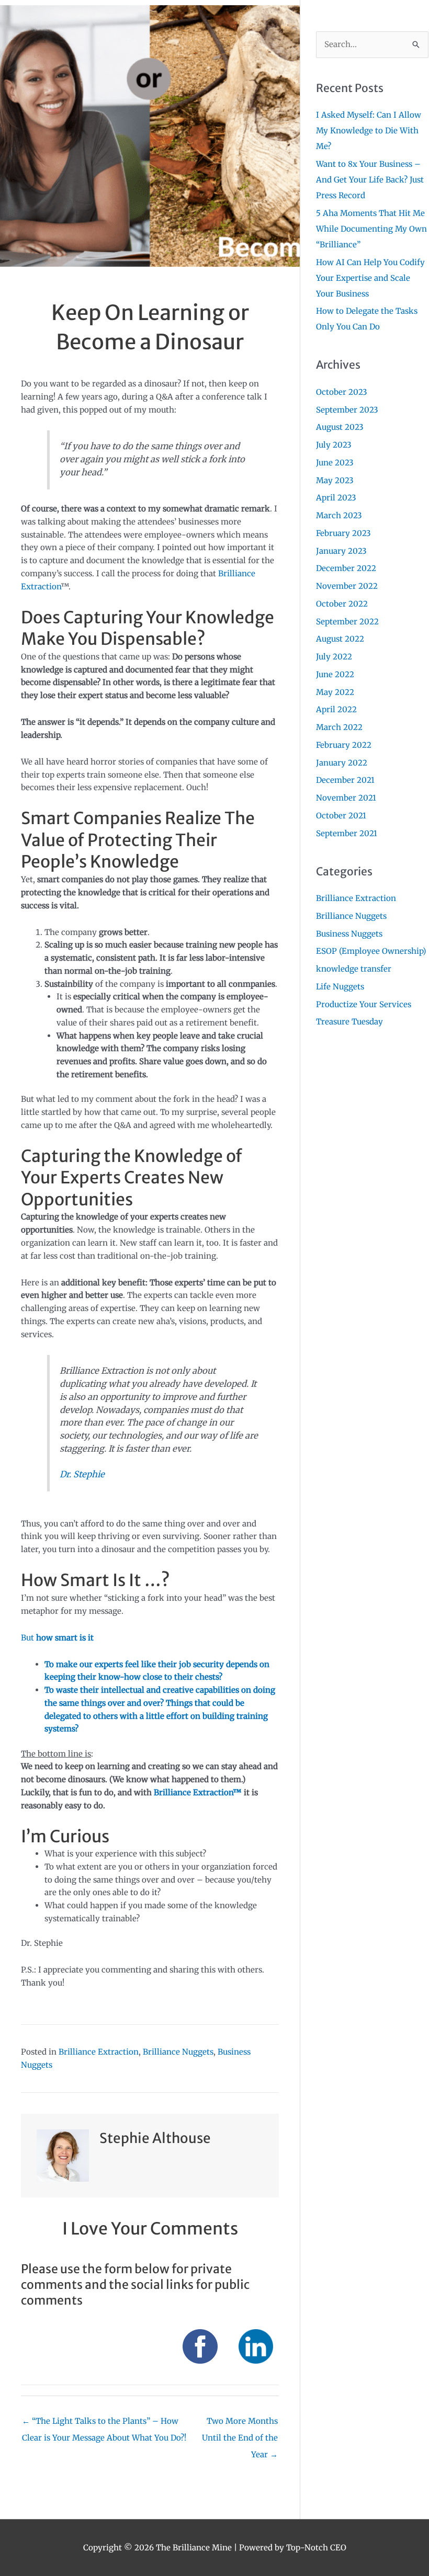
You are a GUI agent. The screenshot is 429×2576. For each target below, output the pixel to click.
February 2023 (343, 533)
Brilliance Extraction (99, 2052)
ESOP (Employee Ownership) (371, 951)
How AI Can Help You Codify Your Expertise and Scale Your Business (370, 278)
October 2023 (342, 392)
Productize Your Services (364, 1004)
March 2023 (339, 515)
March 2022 (339, 727)
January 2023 (341, 551)
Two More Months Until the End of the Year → (240, 2424)
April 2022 (336, 709)
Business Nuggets (349, 934)
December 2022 (346, 568)
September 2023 (347, 410)
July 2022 (334, 657)
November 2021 (346, 798)
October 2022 (342, 604)
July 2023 (334, 445)
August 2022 (340, 639)
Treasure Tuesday (349, 1022)
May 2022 (335, 692)
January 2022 (342, 763)
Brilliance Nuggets (178, 2052)
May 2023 (335, 480)
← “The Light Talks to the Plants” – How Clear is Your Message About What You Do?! (104, 2424)
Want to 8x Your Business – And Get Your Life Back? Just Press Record (370, 180)
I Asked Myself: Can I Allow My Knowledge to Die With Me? (369, 130)
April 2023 (336, 498)
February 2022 (344, 745)
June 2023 (335, 463)
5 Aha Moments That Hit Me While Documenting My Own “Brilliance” (371, 229)
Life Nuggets (340, 987)
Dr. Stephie (82, 1474)
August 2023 (340, 427)
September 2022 (347, 622)
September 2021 (347, 833)
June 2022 (335, 674)
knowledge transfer (354, 969)
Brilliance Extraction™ (198, 1792)
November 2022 (347, 586)
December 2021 (345, 780)
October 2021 (341, 816)
